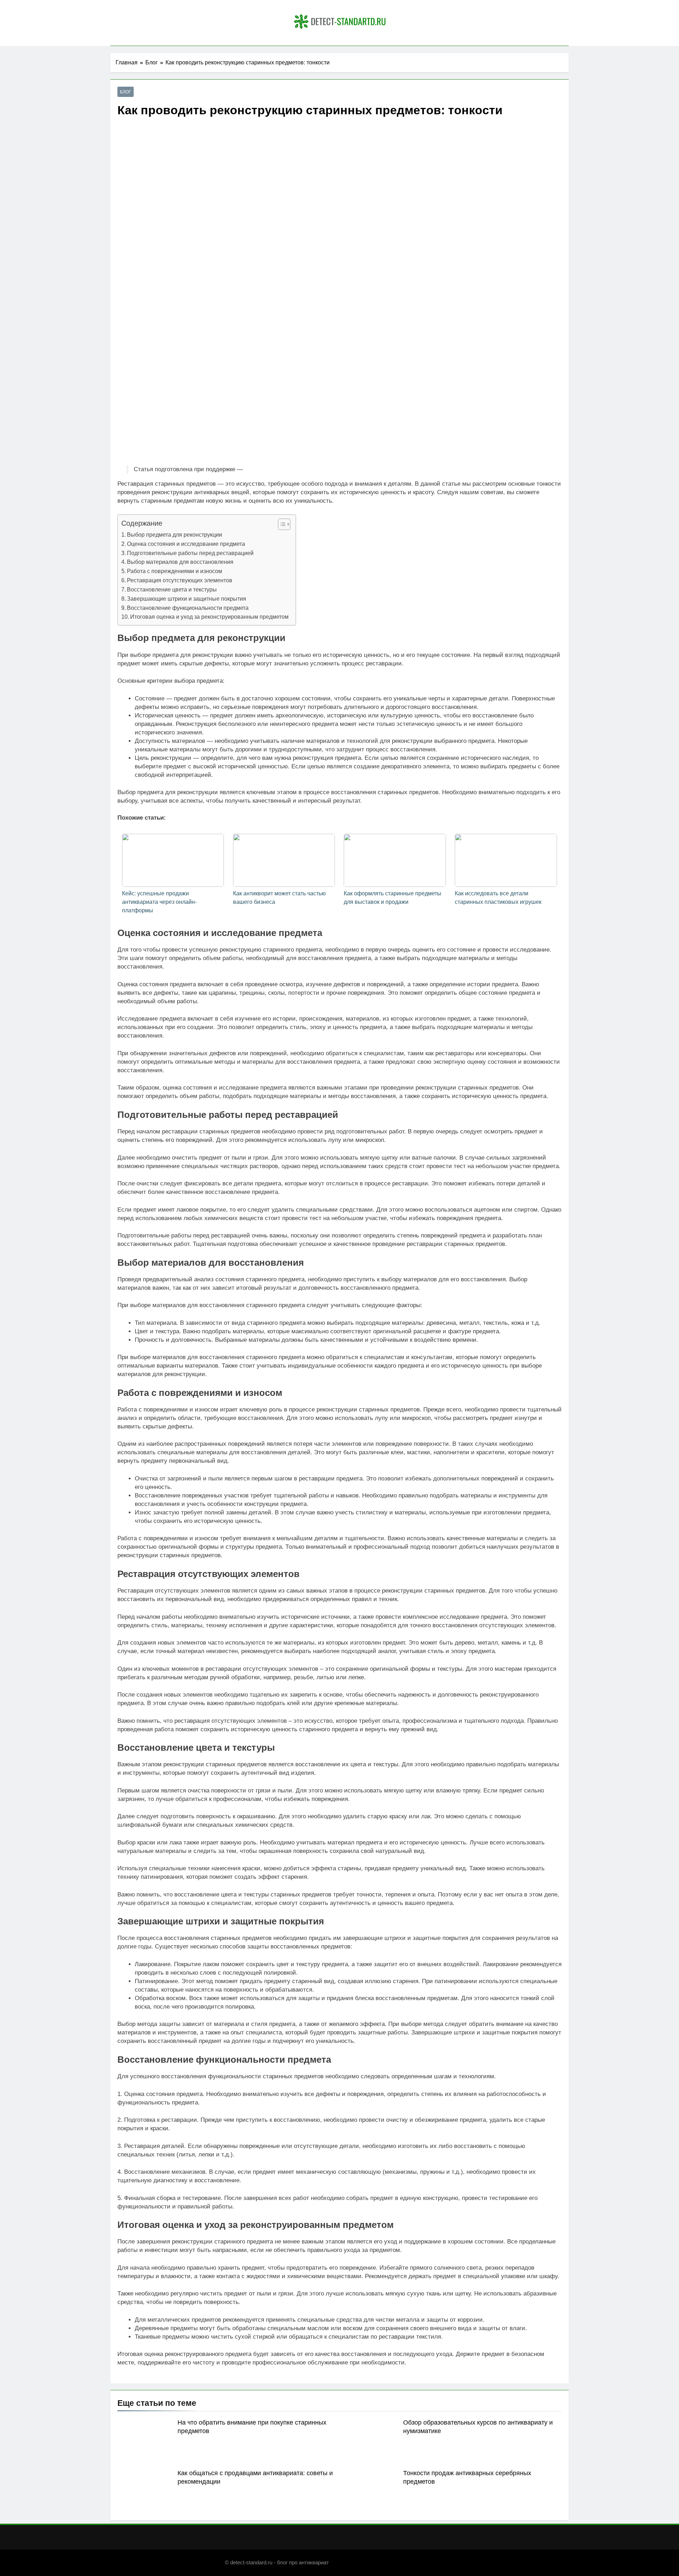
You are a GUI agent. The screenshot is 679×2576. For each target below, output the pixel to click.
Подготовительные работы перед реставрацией (190, 553)
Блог (126, 92)
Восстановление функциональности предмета (188, 608)
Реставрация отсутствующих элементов (180, 580)
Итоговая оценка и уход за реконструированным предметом (209, 617)
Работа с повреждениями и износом (175, 571)
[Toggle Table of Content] (281, 524)
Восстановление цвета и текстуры (172, 589)
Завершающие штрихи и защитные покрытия (187, 599)
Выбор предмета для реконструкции (175, 535)
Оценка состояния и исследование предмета (186, 544)
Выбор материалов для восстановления (180, 562)
